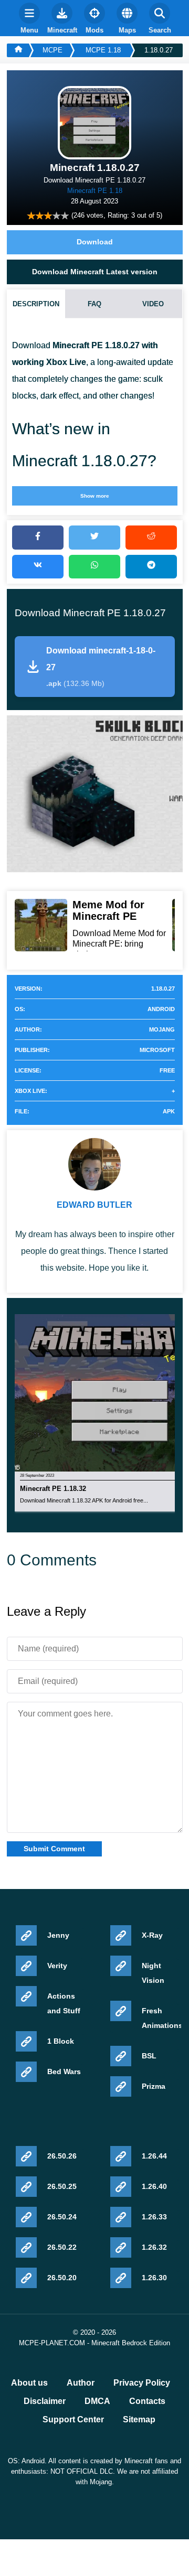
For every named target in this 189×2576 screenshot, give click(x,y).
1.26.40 (154, 2186)
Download (95, 242)
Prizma (154, 2086)
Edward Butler (94, 1205)
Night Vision (153, 1973)
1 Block (61, 2041)
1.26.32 (154, 2247)
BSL (149, 2056)
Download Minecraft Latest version (95, 272)
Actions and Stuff (64, 2003)
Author (81, 2383)
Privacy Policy (142, 2383)
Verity (57, 1966)
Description (36, 304)
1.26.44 (154, 2156)
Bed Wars (64, 2071)
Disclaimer (45, 2401)
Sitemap (139, 2420)
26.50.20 (62, 2278)
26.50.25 (62, 2186)
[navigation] (29, 18)
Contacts (147, 2401)
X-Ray (152, 1935)
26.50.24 (62, 2217)
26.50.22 (62, 2247)
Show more (95, 496)
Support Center (73, 2420)
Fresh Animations (160, 2018)
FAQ (94, 304)
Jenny (58, 1935)
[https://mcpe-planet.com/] (18, 50)
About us (29, 2383)
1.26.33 (154, 2217)
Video (153, 304)
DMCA (97, 2401)
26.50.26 (62, 2156)
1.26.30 (154, 2278)
